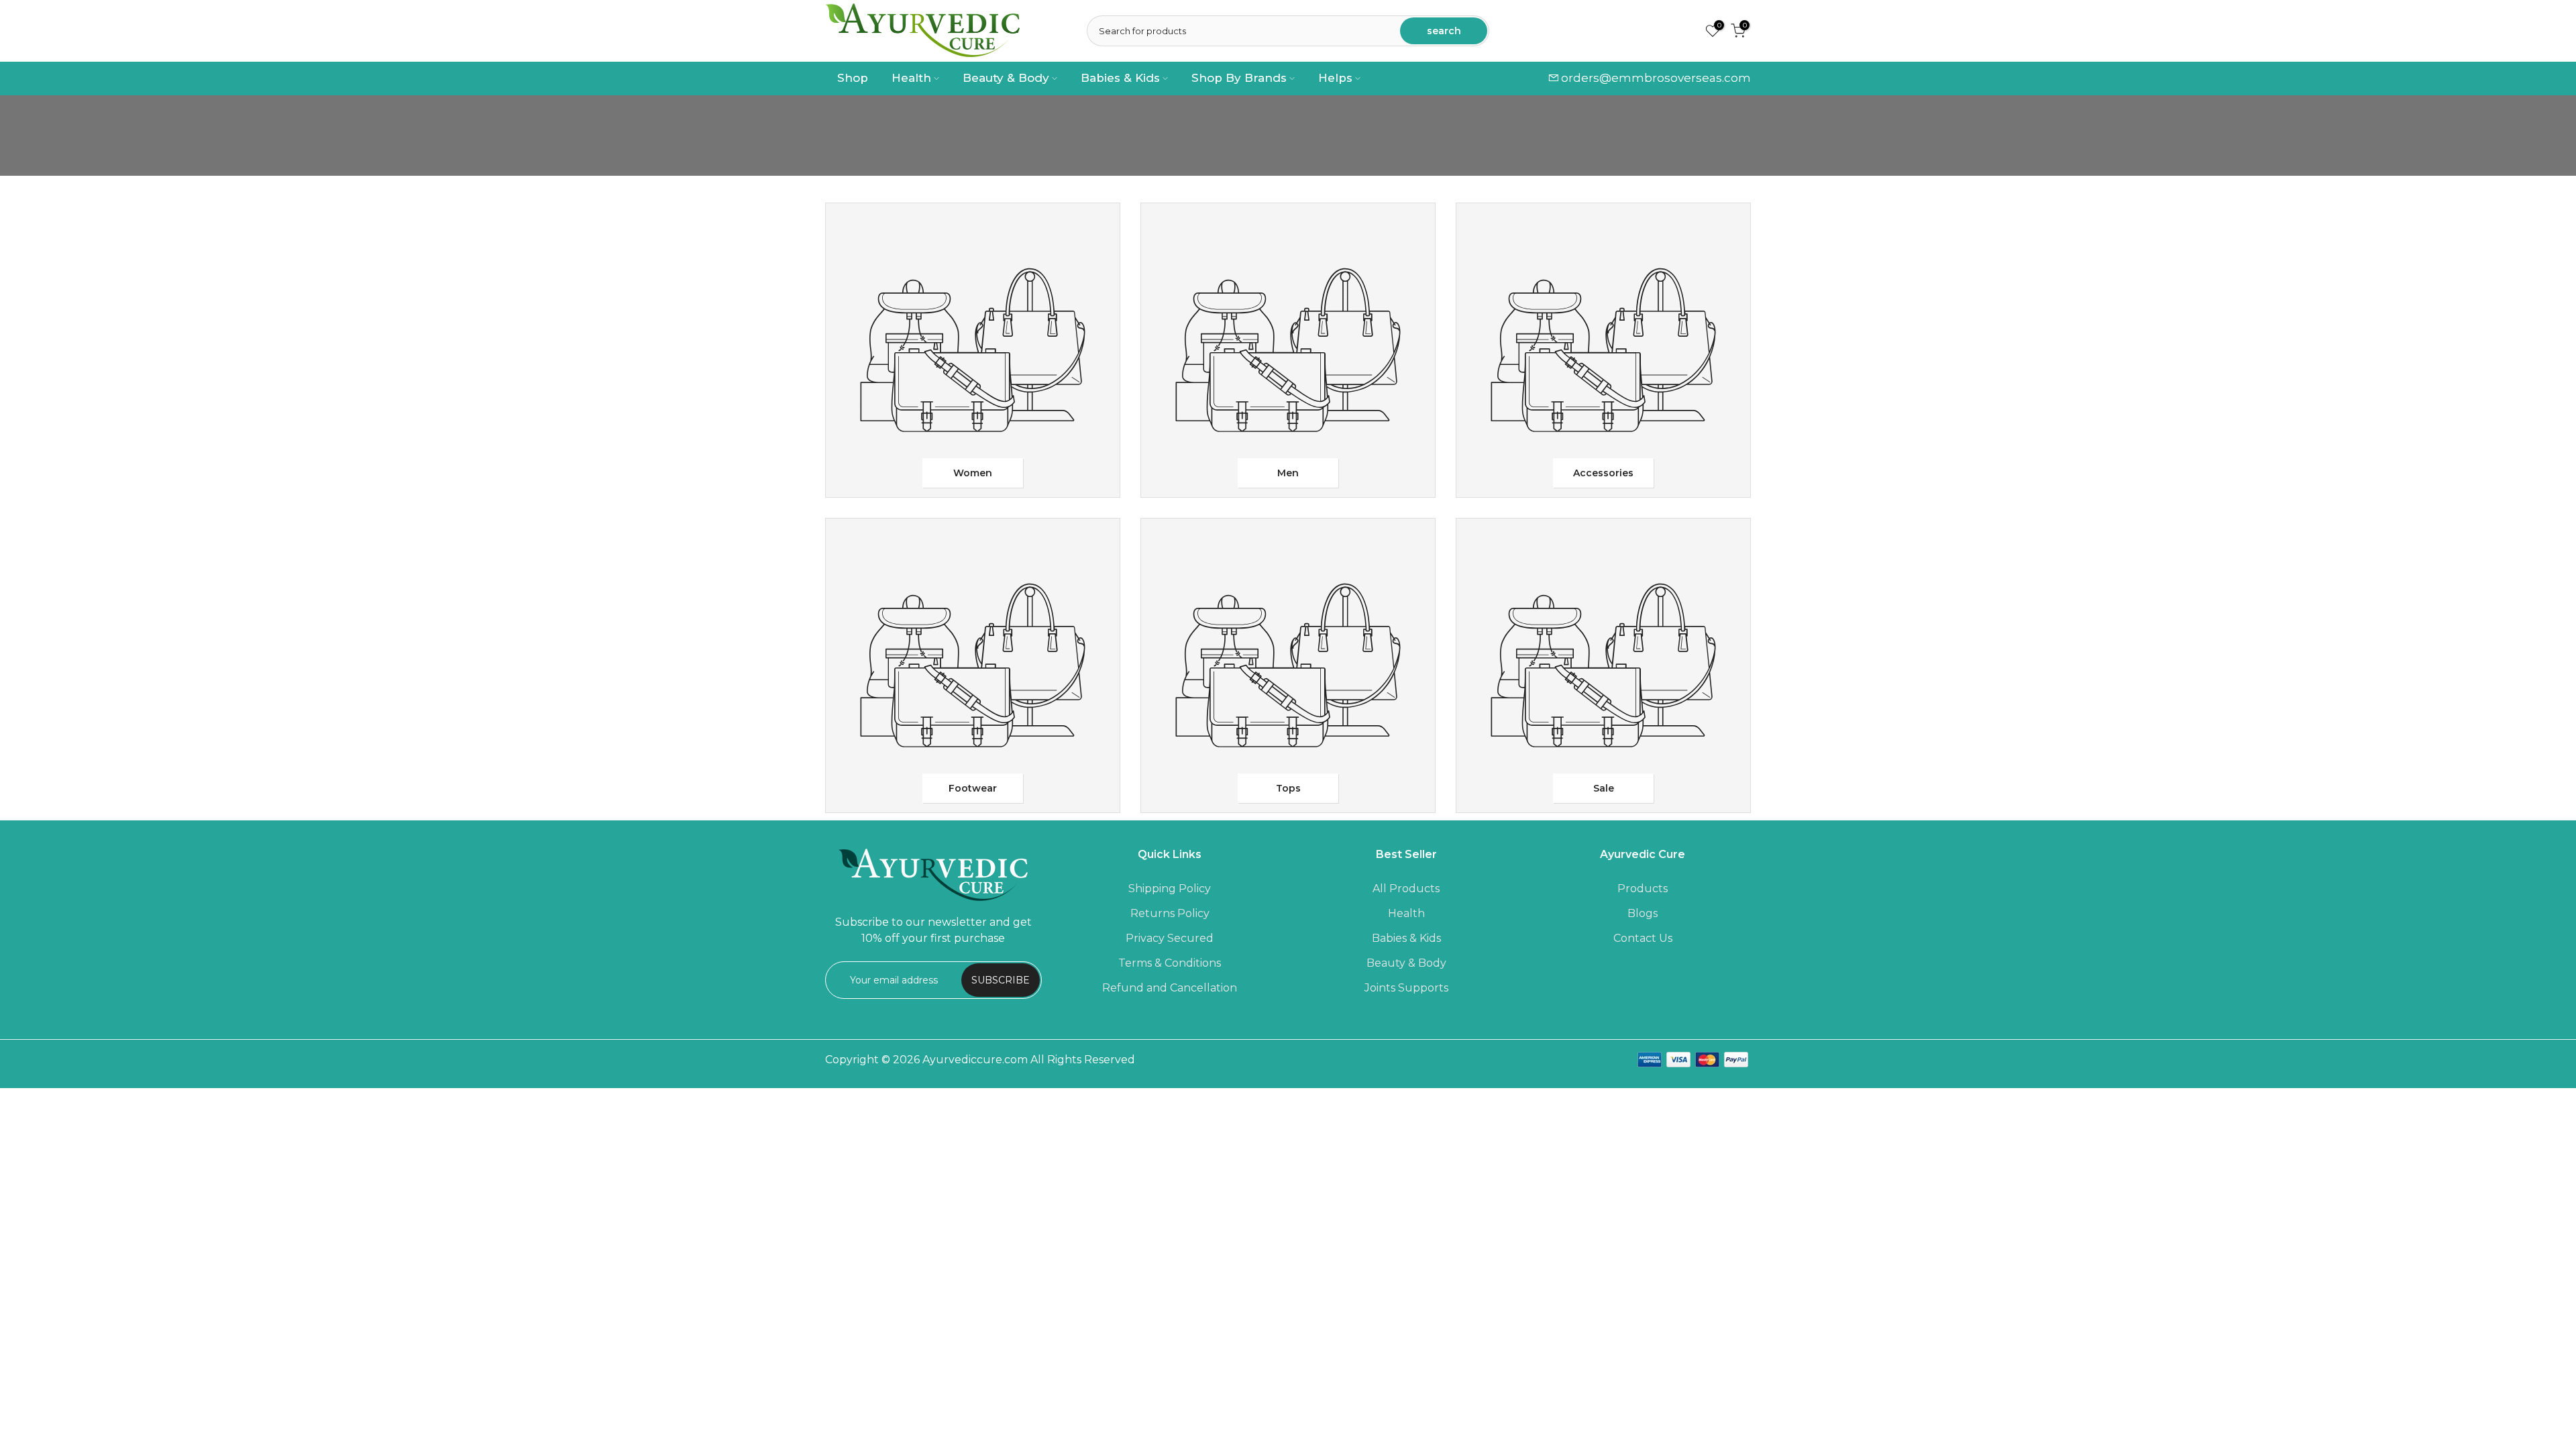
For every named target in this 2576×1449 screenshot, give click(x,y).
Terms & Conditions (1170, 963)
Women (973, 473)
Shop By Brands (1239, 78)
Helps (1335, 78)
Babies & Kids (1120, 78)
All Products (1406, 889)
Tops (1288, 788)
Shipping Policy (1170, 889)
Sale (1604, 788)
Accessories (1603, 473)
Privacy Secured (1170, 938)
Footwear (973, 788)
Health (911, 78)
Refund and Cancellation (1170, 988)
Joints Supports (1406, 988)
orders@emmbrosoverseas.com (1656, 78)
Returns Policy (1170, 913)
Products (1643, 889)
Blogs (1643, 913)
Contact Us (1643, 938)
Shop (853, 78)
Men (1288, 473)
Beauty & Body (1006, 78)
